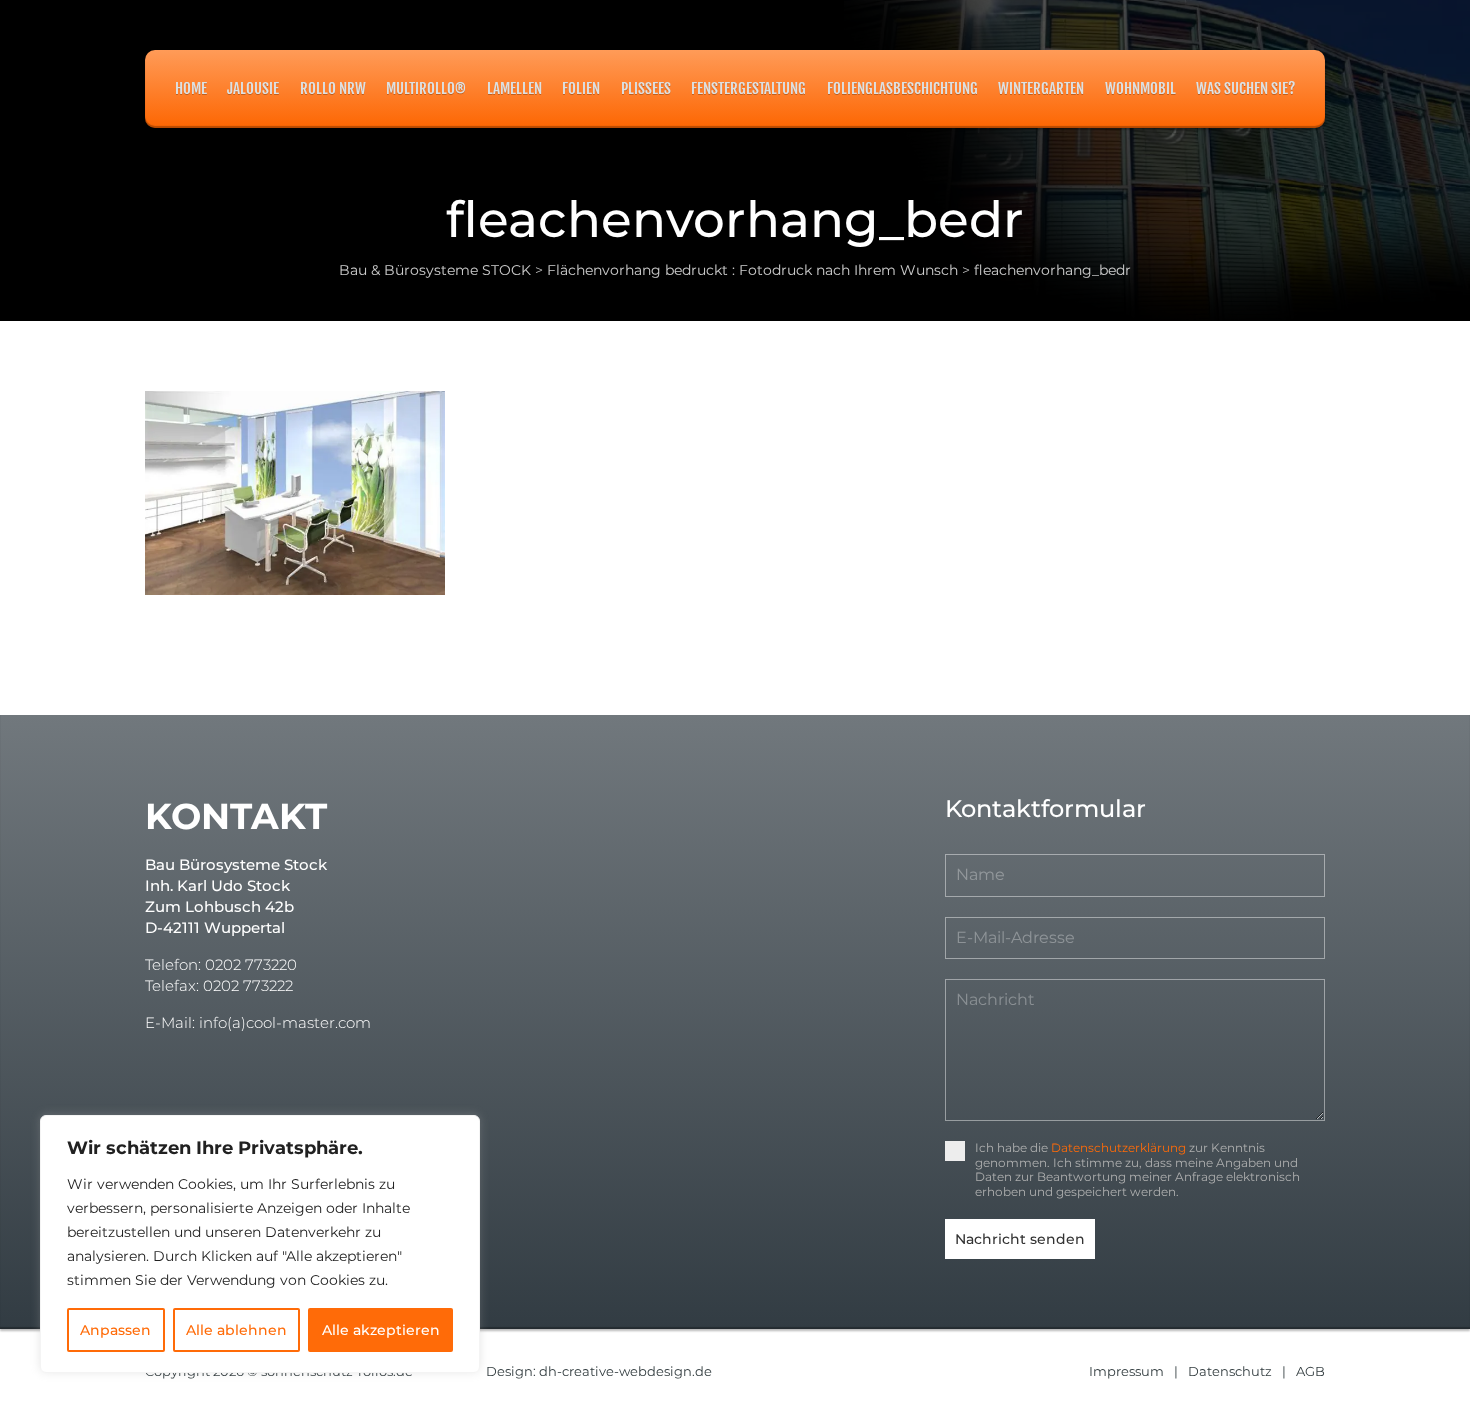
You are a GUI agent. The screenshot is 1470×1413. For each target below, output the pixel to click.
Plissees (646, 88)
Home (191, 88)
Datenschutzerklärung (1118, 1147)
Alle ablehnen (236, 1330)
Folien (581, 88)
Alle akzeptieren (381, 1330)
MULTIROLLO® (426, 88)
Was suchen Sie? (1245, 88)
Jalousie (253, 88)
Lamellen (514, 88)
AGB (1310, 1371)
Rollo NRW (333, 88)
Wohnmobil (1140, 88)
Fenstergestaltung (748, 88)
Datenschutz (1230, 1371)
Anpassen (115, 1330)
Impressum (1126, 1371)
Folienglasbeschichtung (902, 88)
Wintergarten (1041, 88)
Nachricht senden (1020, 1239)
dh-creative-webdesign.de (625, 1371)
